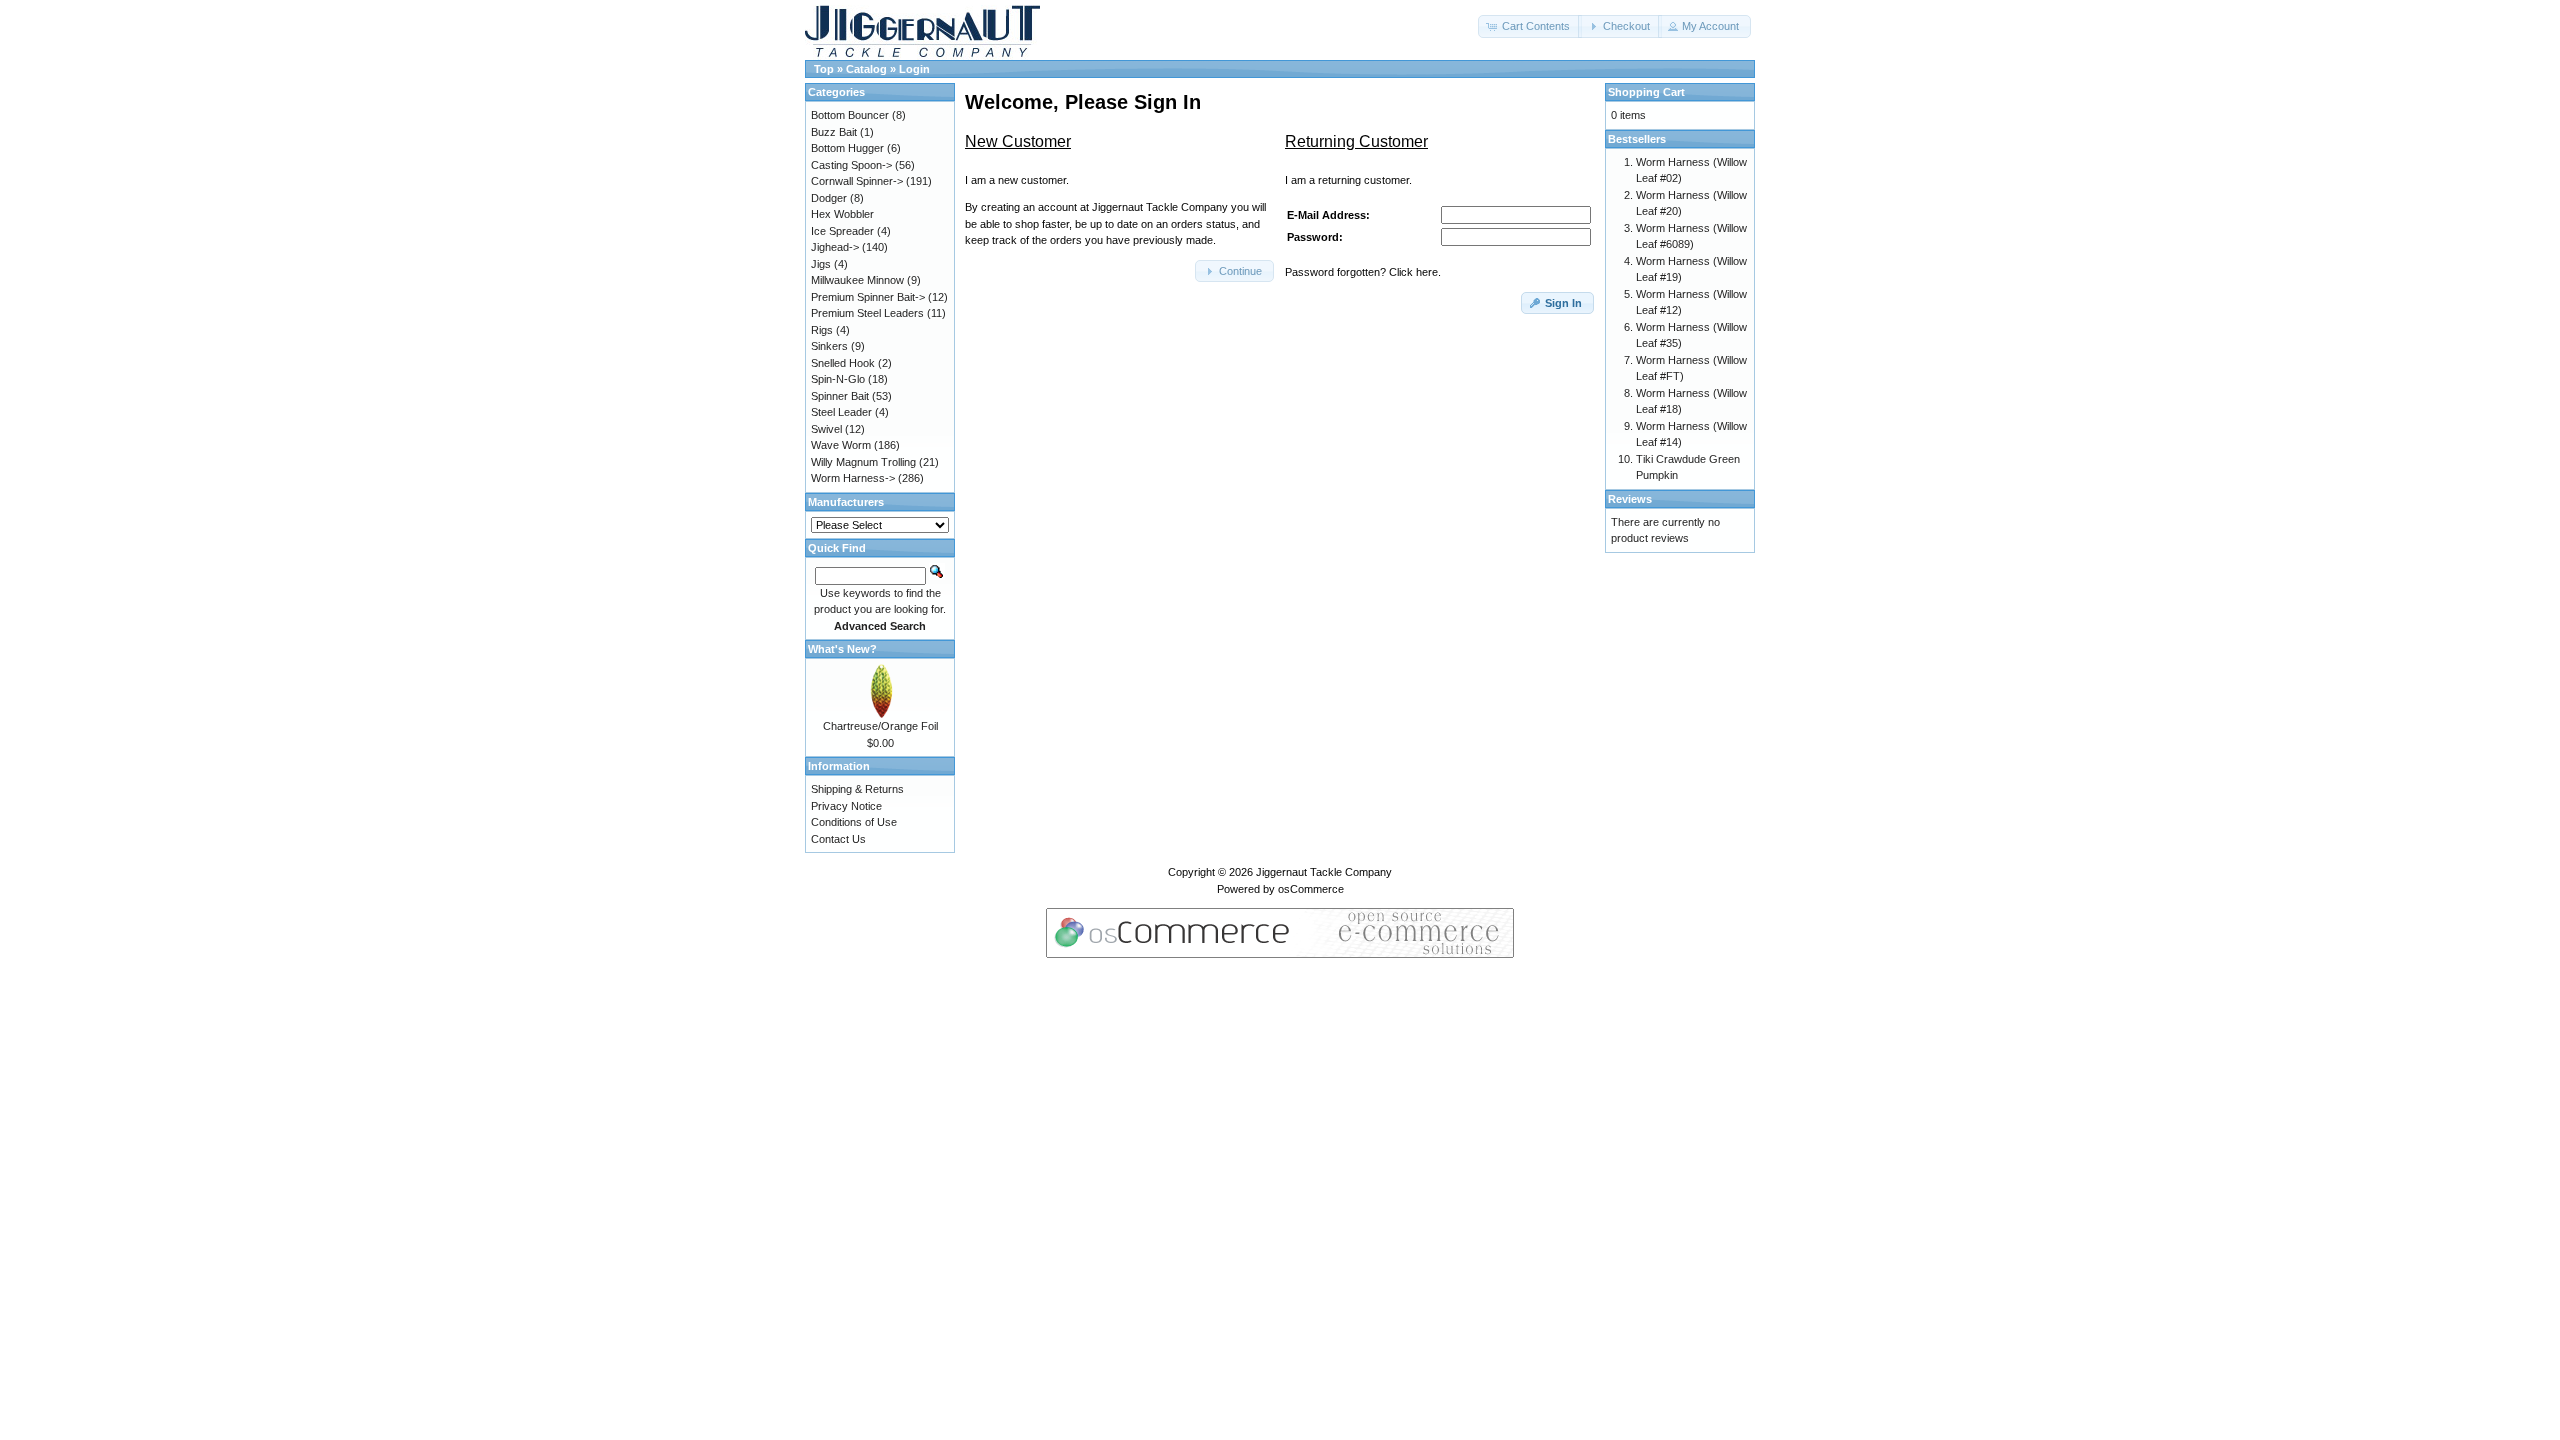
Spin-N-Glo (838, 379)
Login (914, 69)
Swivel (826, 429)
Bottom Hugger (847, 148)
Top (824, 69)
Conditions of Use (854, 822)
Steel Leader (841, 412)
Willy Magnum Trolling (863, 462)
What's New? (842, 649)
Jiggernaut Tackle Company (1324, 872)
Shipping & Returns (857, 789)
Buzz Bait (834, 132)
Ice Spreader (842, 231)
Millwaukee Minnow (857, 280)
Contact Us (838, 839)
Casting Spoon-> (851, 165)
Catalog (866, 69)
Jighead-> (835, 247)
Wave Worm (841, 445)
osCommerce (1311, 889)
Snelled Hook (843, 363)
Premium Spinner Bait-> (868, 297)
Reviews (1630, 499)
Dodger (829, 198)
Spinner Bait (840, 396)
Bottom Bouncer (850, 115)
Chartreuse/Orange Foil (880, 726)
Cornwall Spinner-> (857, 181)
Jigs (821, 264)
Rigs (822, 330)
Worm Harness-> (853, 478)
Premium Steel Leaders (867, 313)
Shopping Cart (1646, 92)
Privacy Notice (846, 806)
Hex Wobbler (842, 214)
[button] (1530, 26)
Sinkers (829, 346)
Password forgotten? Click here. (1363, 272)
